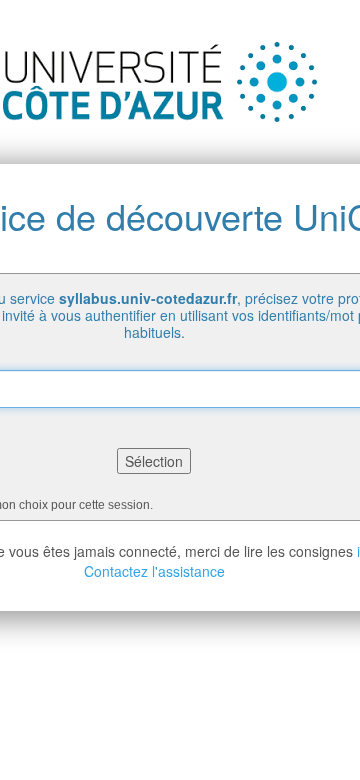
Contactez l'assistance (154, 571)
